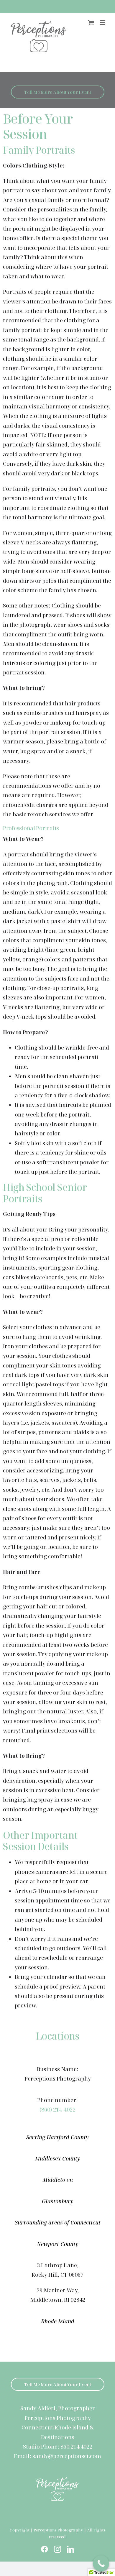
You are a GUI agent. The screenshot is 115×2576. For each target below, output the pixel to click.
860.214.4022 (76, 2447)
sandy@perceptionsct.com (67, 2456)
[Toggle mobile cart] (91, 23)
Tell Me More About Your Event (58, 92)
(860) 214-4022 (57, 2109)
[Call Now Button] (101, 2563)
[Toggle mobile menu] (103, 23)
